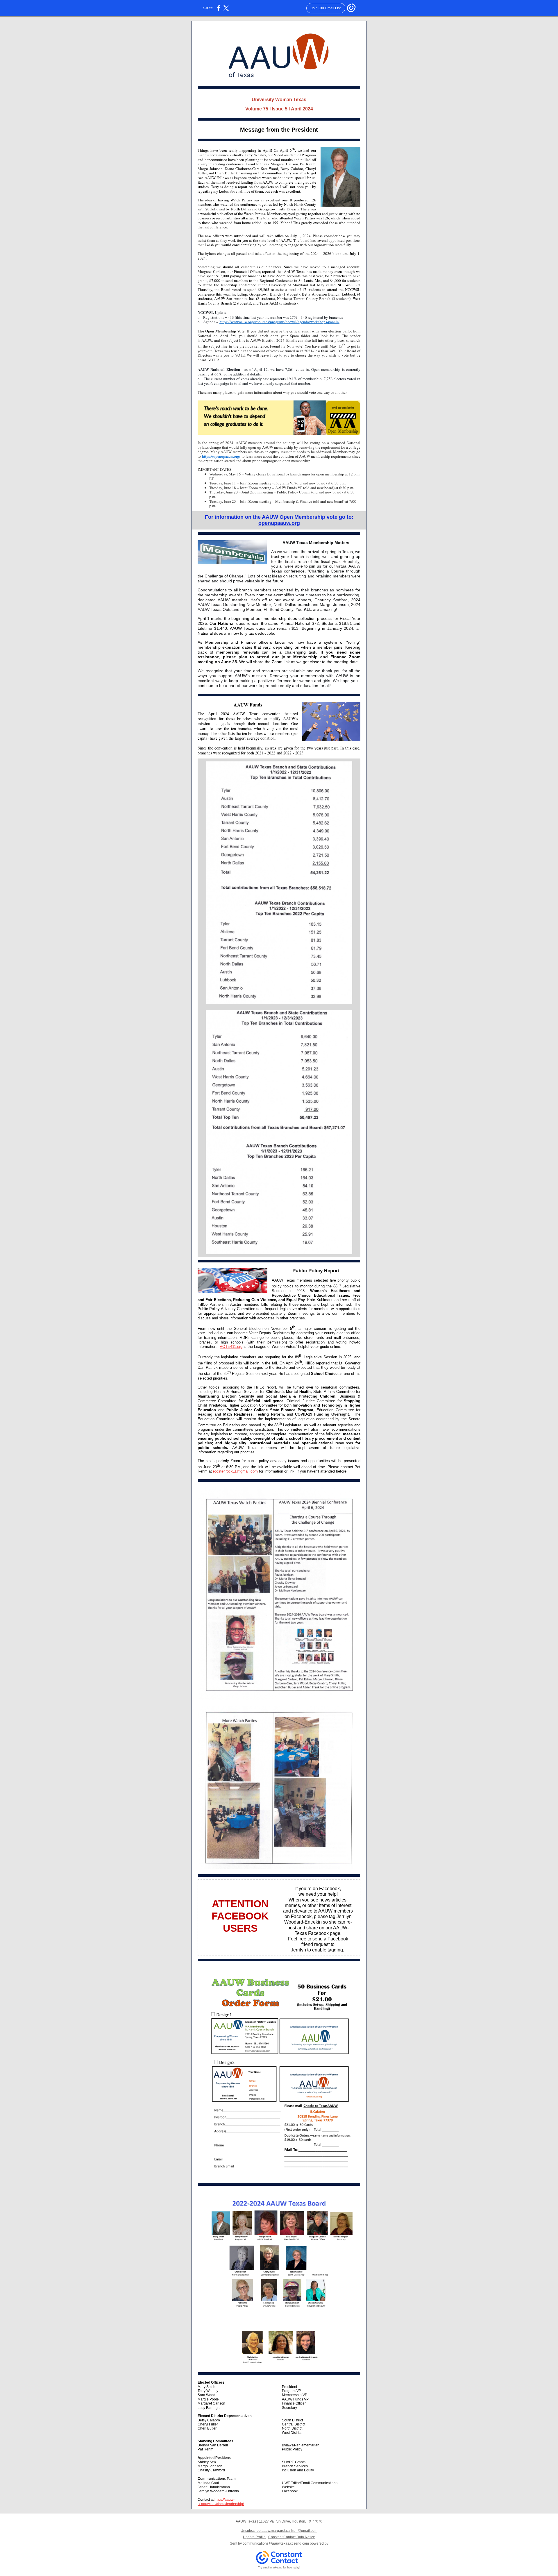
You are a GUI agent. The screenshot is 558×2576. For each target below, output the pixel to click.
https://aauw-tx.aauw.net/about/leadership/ (221, 2502)
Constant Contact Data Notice (292, 2537)
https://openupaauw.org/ (221, 456)
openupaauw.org (279, 523)
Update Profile (254, 2537)
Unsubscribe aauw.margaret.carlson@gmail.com (279, 2531)
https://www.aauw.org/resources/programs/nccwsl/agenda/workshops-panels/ (279, 322)
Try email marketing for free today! (279, 2568)
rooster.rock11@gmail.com (235, 1471)
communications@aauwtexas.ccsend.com (276, 2543)
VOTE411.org (231, 1347)
